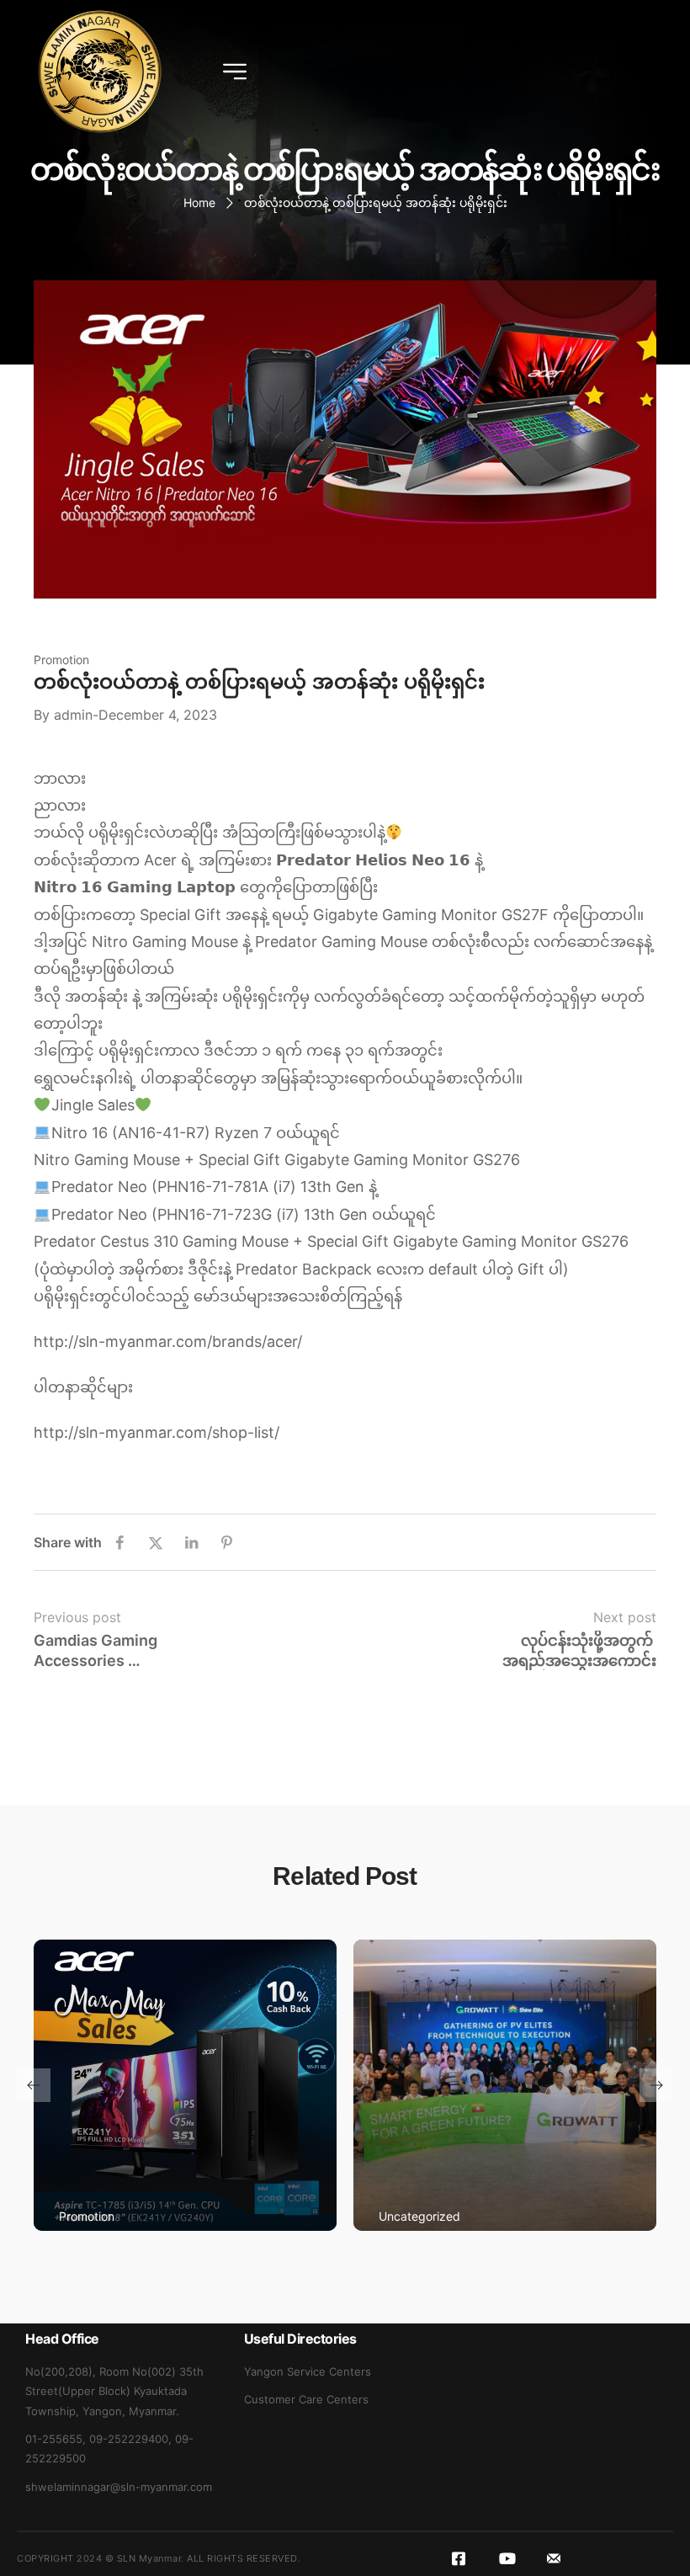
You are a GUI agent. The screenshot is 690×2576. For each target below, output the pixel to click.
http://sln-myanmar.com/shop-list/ (157, 1432)
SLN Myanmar (149, 2558)
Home (199, 202)
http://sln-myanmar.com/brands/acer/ (168, 1341)
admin (73, 715)
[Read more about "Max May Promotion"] (185, 2085)
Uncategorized (419, 2216)
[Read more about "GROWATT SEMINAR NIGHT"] (505, 2085)
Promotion (61, 660)
